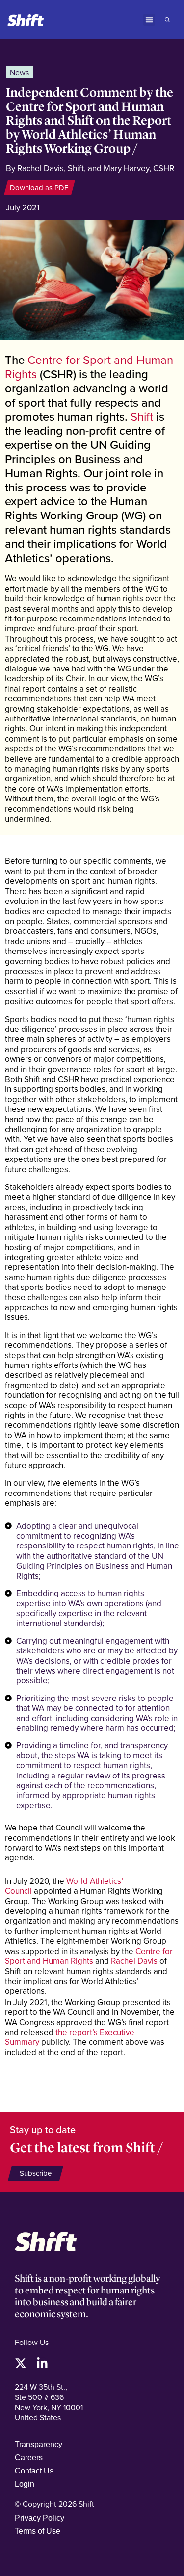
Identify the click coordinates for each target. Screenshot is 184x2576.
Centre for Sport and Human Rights (89, 367)
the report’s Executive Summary (70, 2037)
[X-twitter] (21, 2363)
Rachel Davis (134, 1961)
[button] (149, 20)
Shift (142, 416)
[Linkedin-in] (42, 2363)
